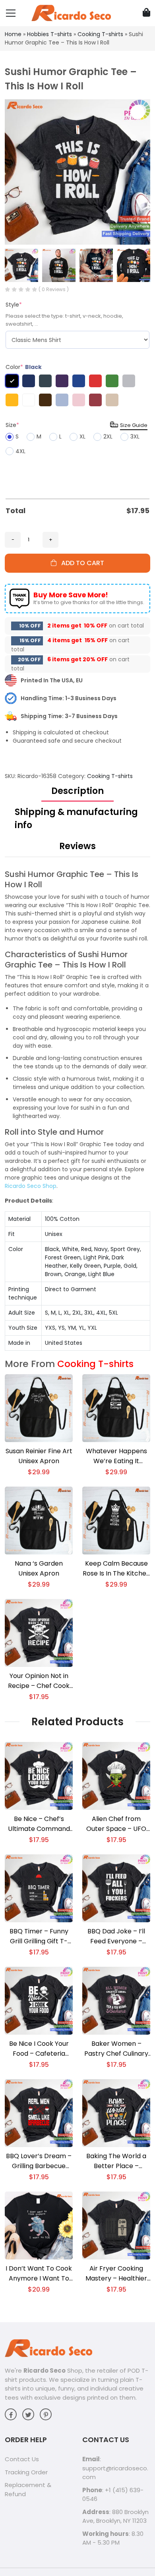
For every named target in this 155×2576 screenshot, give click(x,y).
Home (13, 34)
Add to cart (80, 563)
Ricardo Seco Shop (31, 1186)
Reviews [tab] (77, 846)
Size (12, 425)
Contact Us (22, 2459)
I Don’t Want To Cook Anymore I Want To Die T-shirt (39, 2274)
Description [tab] (77, 791)
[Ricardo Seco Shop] (71, 13)
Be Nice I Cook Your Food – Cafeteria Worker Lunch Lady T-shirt (39, 2049)
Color (24, 367)
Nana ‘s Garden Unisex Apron (39, 1568)
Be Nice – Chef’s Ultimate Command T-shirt (39, 1824)
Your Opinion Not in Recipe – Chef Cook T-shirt (39, 1681)
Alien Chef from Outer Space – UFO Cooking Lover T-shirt (116, 1824)
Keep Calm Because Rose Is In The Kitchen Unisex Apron (116, 1569)
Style (14, 305)
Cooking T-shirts (100, 34)
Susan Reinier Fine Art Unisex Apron (39, 1456)
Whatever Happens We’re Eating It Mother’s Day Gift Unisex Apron (116, 1456)
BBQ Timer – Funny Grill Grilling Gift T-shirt (39, 1936)
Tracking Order (26, 2472)
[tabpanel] (77, 1110)
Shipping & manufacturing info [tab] (76, 819)
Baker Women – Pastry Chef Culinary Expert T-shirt (116, 2049)
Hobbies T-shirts (49, 34)
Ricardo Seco (45, 2370)
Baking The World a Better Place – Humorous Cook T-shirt (116, 2161)
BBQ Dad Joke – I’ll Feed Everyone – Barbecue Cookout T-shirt (116, 1936)
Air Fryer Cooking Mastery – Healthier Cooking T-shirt (116, 2274)
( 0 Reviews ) (54, 289)
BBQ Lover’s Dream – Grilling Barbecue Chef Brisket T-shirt (39, 2161)
